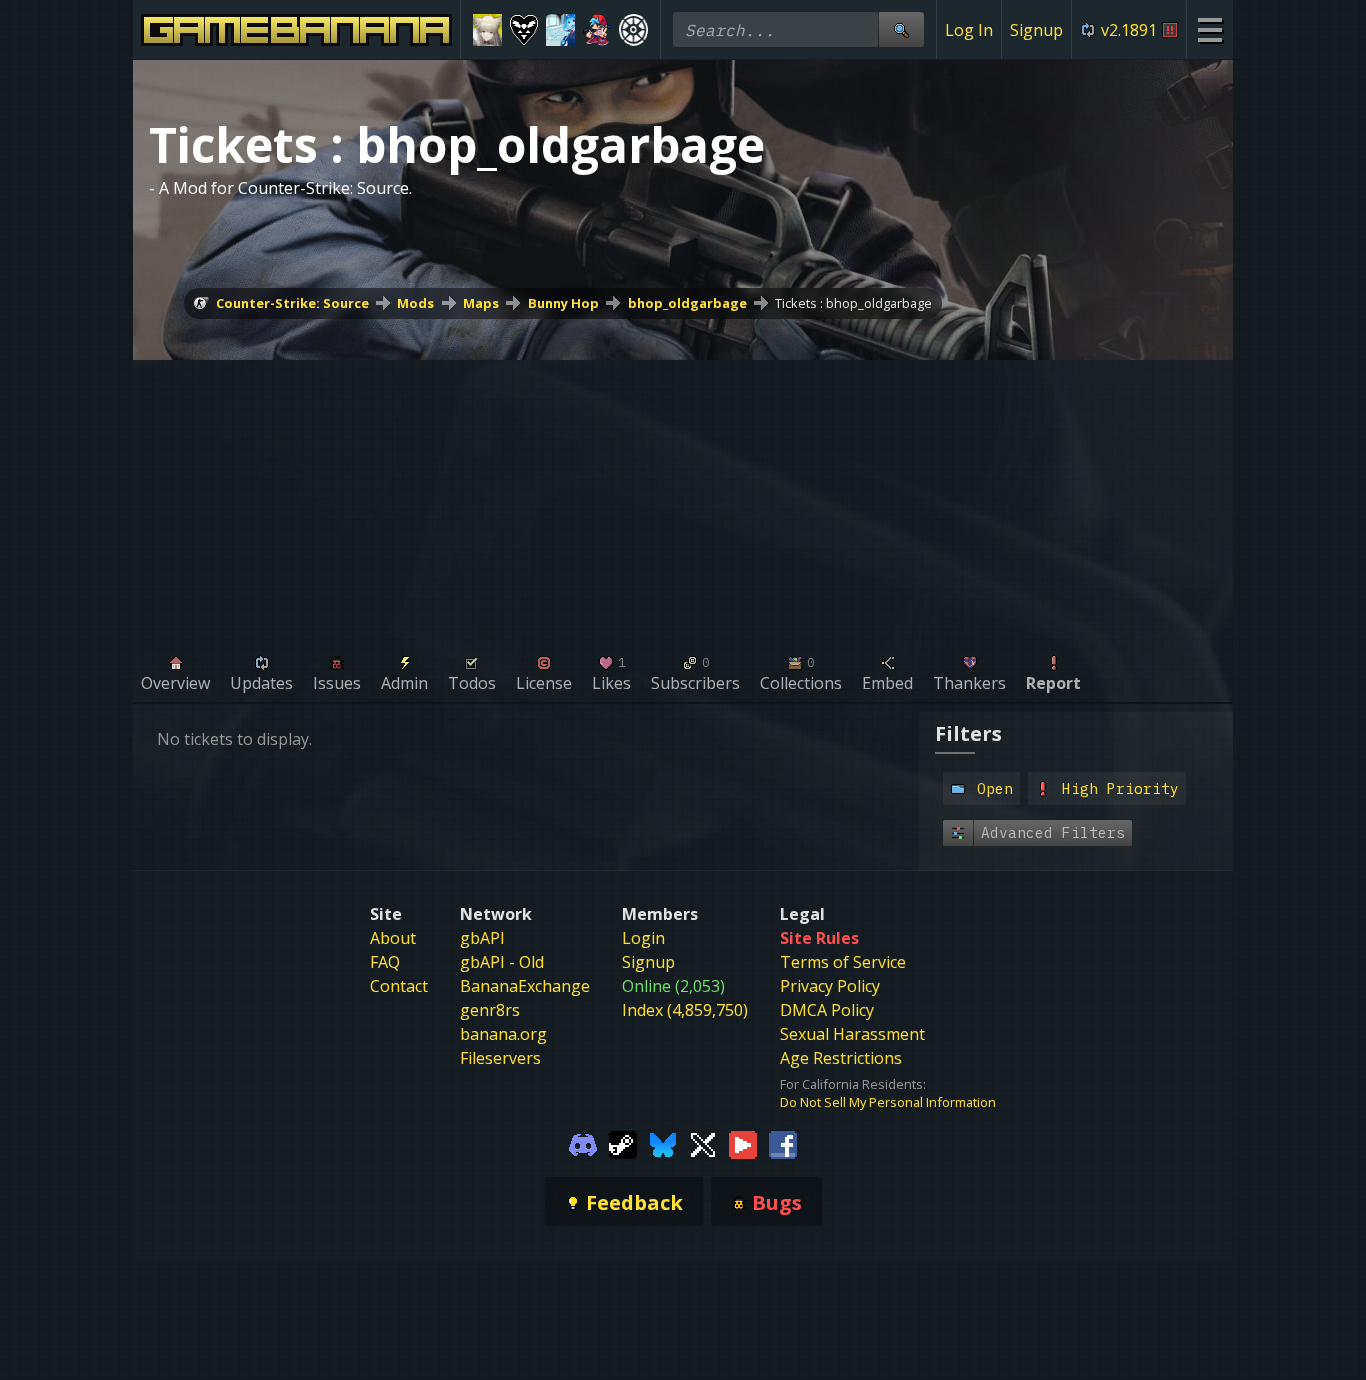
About (393, 938)
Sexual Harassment (852, 1034)
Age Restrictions (841, 1058)
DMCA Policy (827, 1010)
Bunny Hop (563, 303)
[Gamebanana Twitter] (703, 1143)
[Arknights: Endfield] (487, 30)
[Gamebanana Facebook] (783, 1143)
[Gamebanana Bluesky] (663, 1143)
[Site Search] (901, 29)
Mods (415, 303)
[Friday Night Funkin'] (597, 30)
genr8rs (490, 1010)
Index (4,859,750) (685, 1010)
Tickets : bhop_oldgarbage (853, 303)
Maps (481, 303)
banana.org (503, 1034)
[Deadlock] (633, 30)
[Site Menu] (1209, 29)
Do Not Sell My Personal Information (888, 1102)
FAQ (385, 962)
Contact (399, 986)
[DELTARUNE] (524, 30)
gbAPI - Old (502, 962)
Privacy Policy (830, 986)
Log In (969, 30)
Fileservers (500, 1058)
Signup (1036, 30)
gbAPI (482, 938)
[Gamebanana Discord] (583, 1143)
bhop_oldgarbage (687, 303)
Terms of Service (843, 962)
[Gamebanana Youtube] (743, 1143)
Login (643, 938)
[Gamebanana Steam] (623, 1143)
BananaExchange (525, 986)
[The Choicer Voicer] (560, 30)
